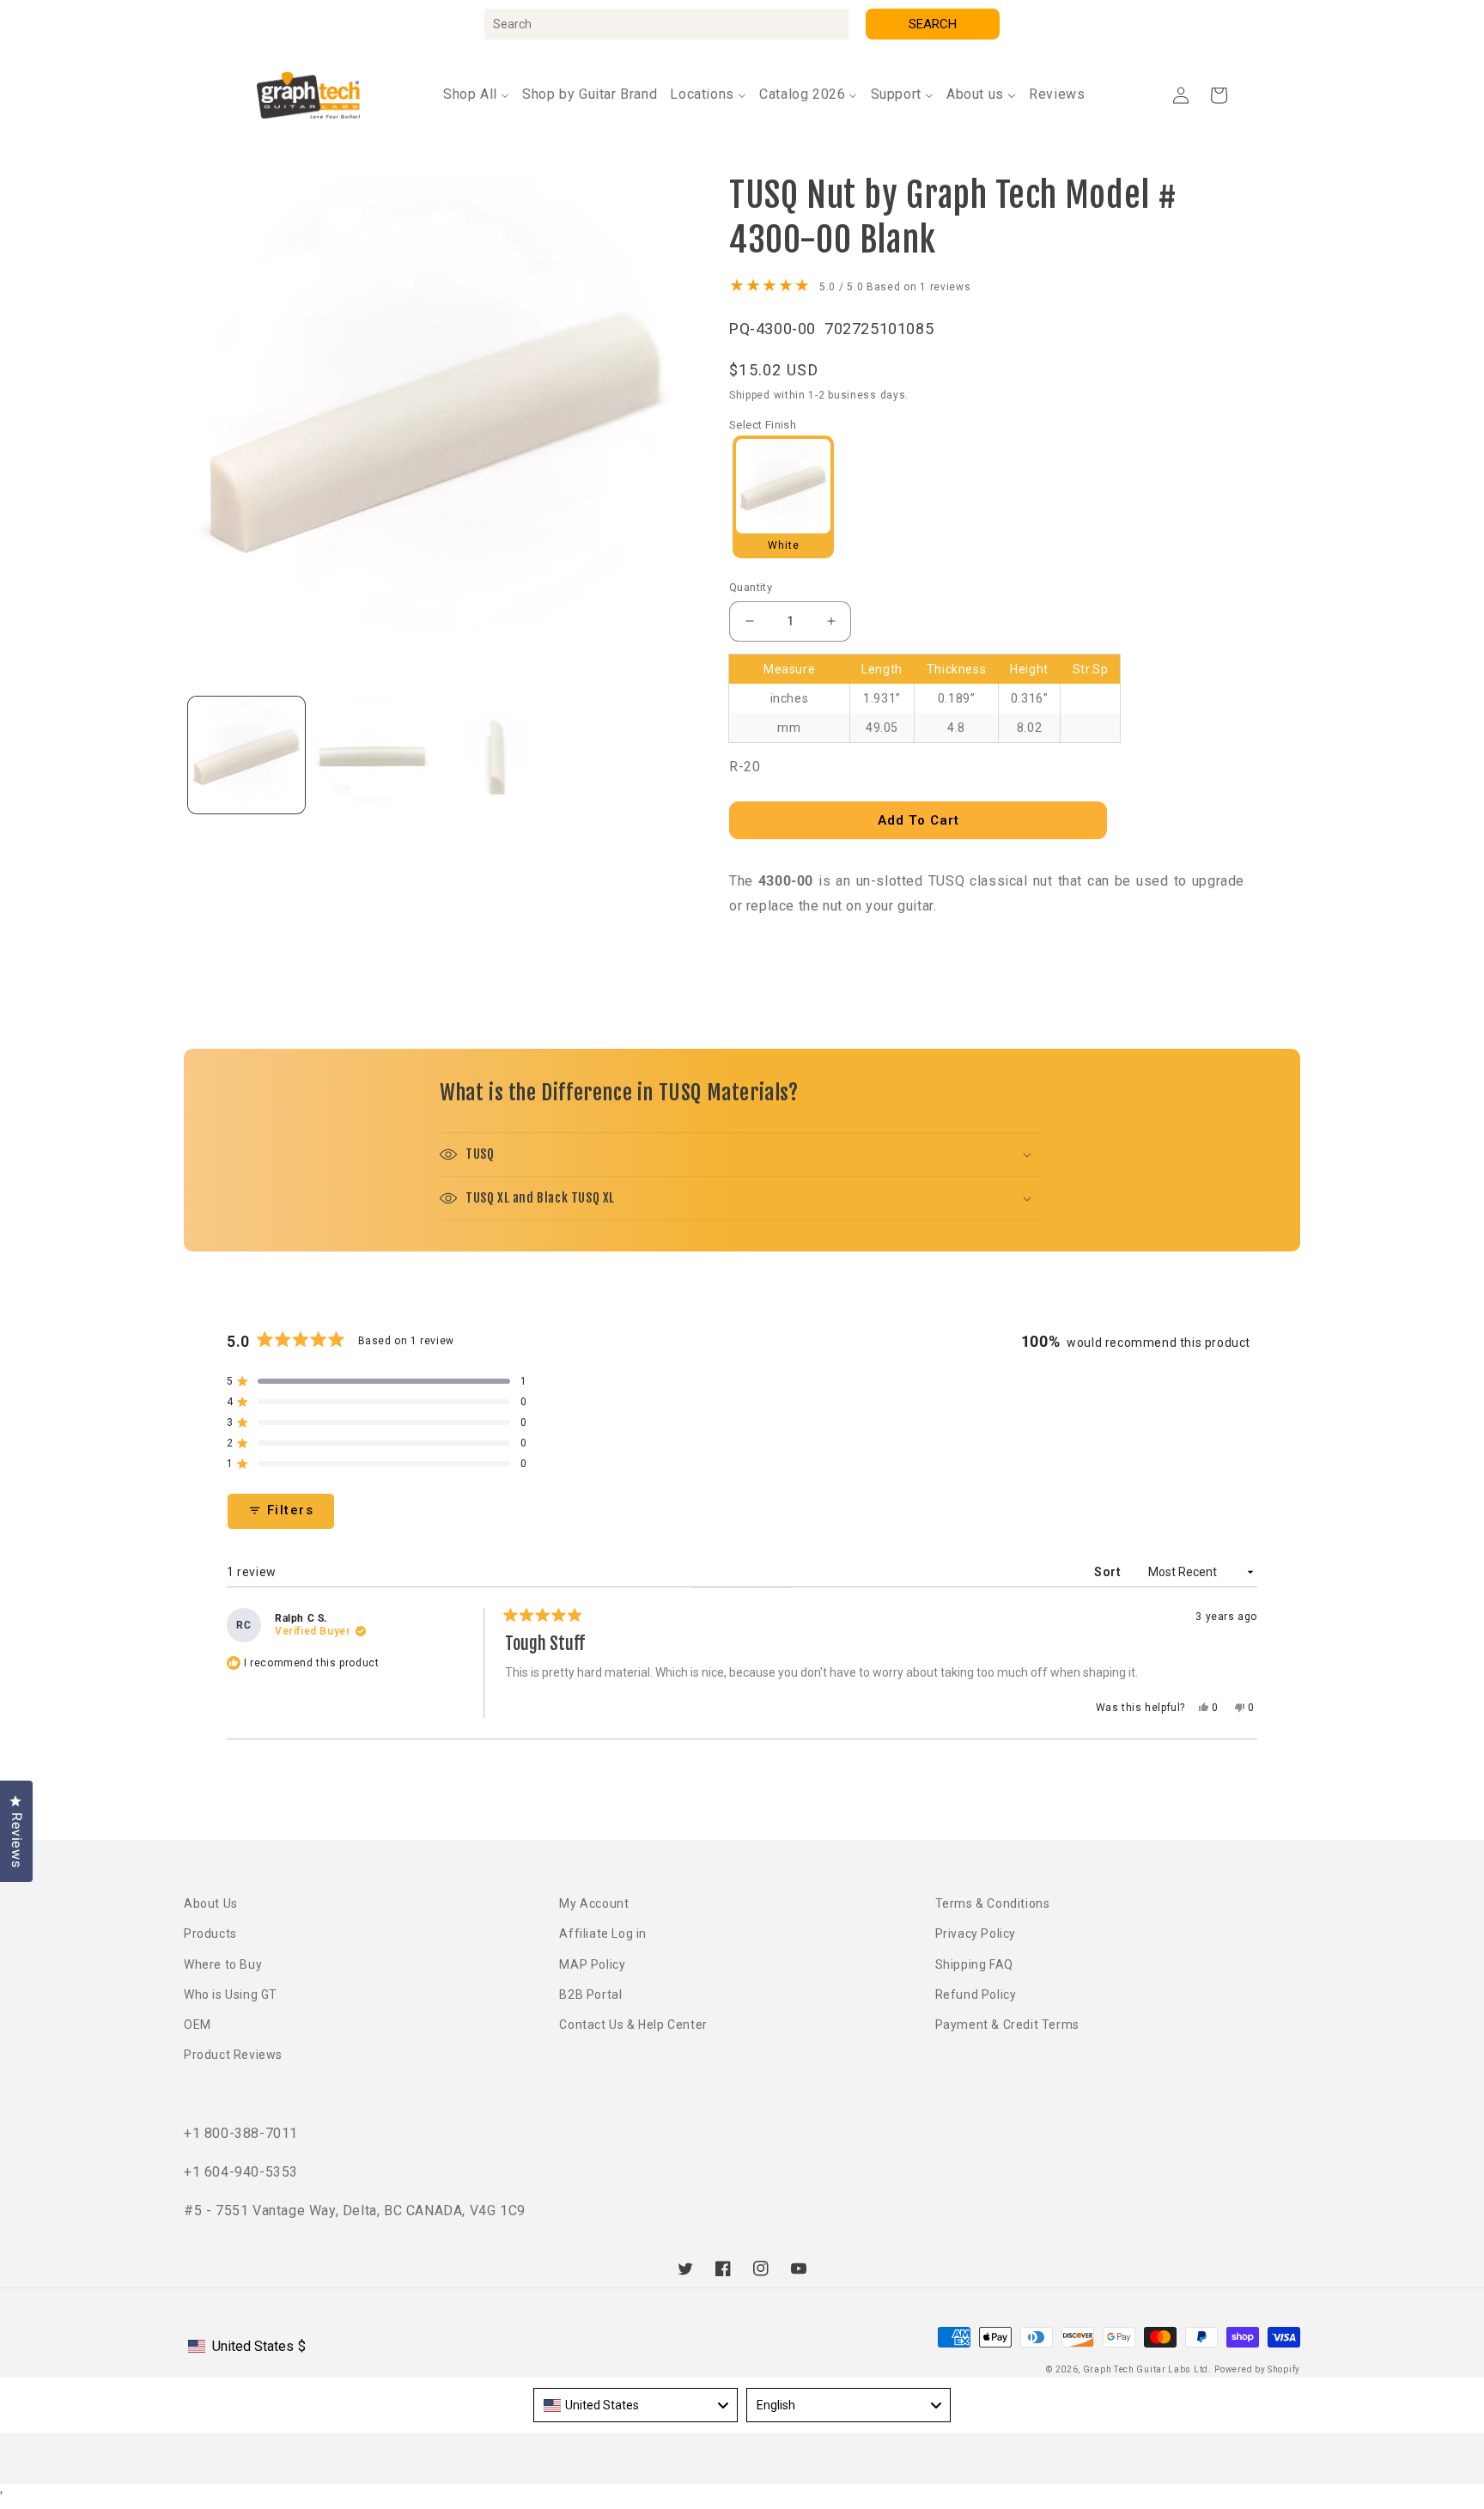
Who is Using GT (231, 1994)
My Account (594, 1903)
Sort (1109, 1572)
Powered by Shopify (1257, 2369)
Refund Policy (976, 1994)
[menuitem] (476, 95)
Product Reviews (233, 2055)
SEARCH (933, 24)
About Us (211, 1903)
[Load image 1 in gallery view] (246, 755)
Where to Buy (223, 1964)
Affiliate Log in (603, 1934)
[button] (1219, 95)
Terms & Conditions (993, 1903)
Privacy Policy (976, 1934)
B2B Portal (590, 1994)
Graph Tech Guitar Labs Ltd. (1147, 2369)
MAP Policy (592, 1964)
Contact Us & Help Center (633, 2025)
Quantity (751, 587)
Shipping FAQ (974, 1964)
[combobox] (666, 24)
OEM (198, 2025)
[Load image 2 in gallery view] (372, 755)
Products (210, 1934)
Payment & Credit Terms (1007, 2025)
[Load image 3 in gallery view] (497, 755)
